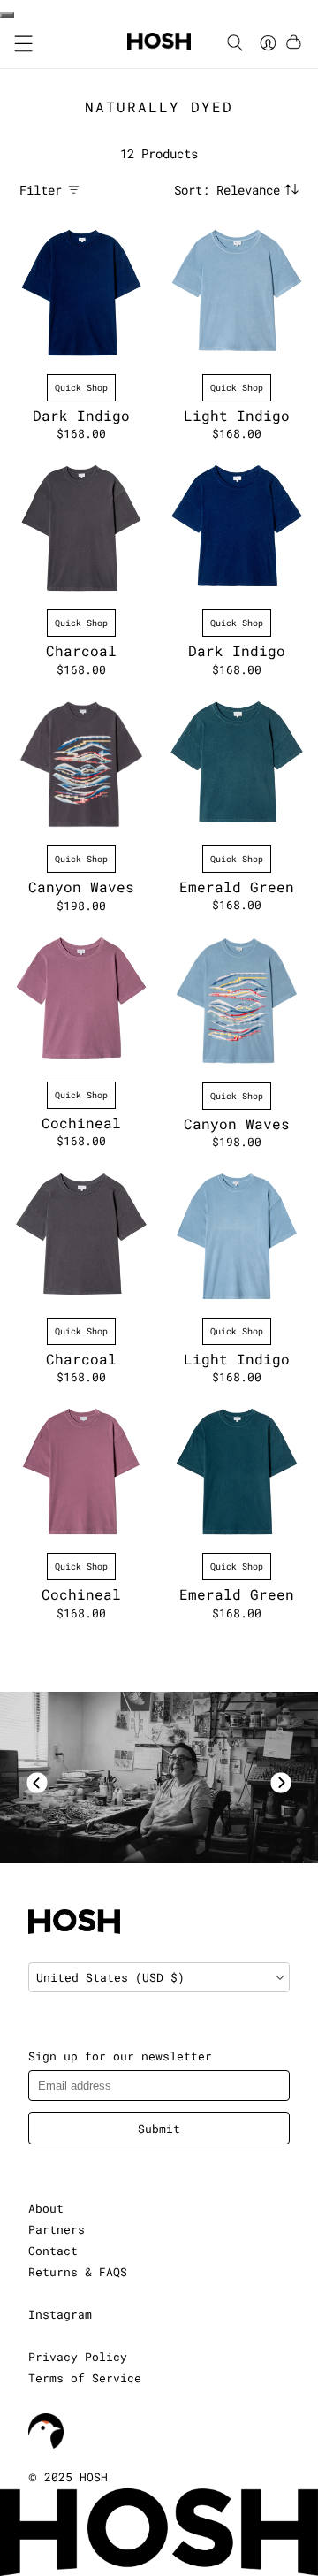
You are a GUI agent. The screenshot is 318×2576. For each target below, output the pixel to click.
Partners (57, 2229)
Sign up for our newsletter (120, 2056)
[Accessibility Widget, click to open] (7, 15)
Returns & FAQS (78, 2272)
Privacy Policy (78, 2357)
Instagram (60, 2314)
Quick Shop (81, 388)
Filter (41, 190)
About (46, 2208)
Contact (53, 2251)
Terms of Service (85, 2378)
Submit (159, 2129)
